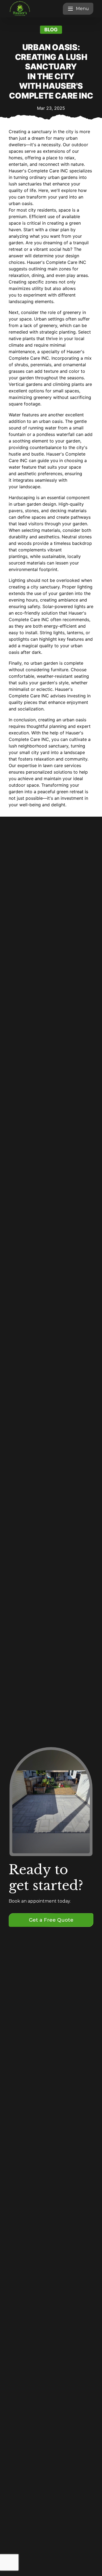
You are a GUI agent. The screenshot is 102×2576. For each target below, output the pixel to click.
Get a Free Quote (51, 1920)
